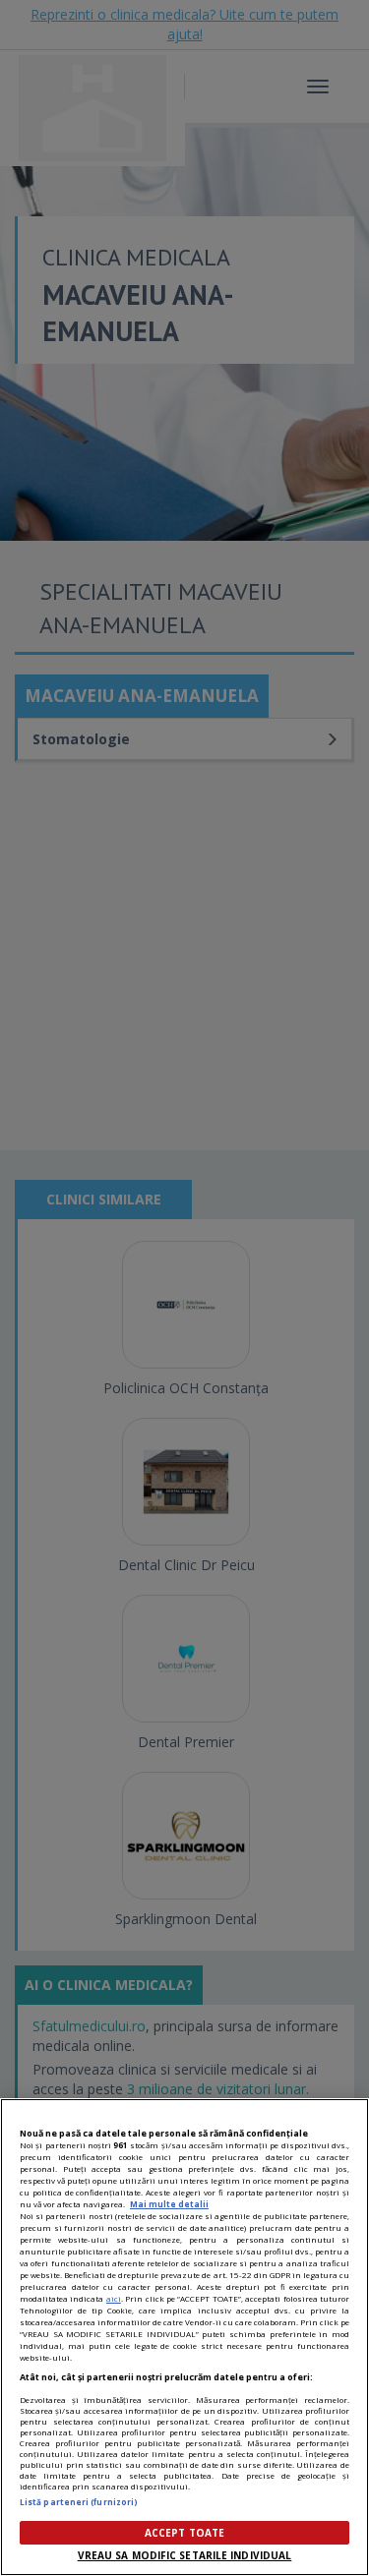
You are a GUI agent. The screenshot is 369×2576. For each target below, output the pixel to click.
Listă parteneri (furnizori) (79, 2502)
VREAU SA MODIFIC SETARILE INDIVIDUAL (185, 2555)
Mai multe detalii (169, 2204)
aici (114, 2298)
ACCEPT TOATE (184, 2533)
